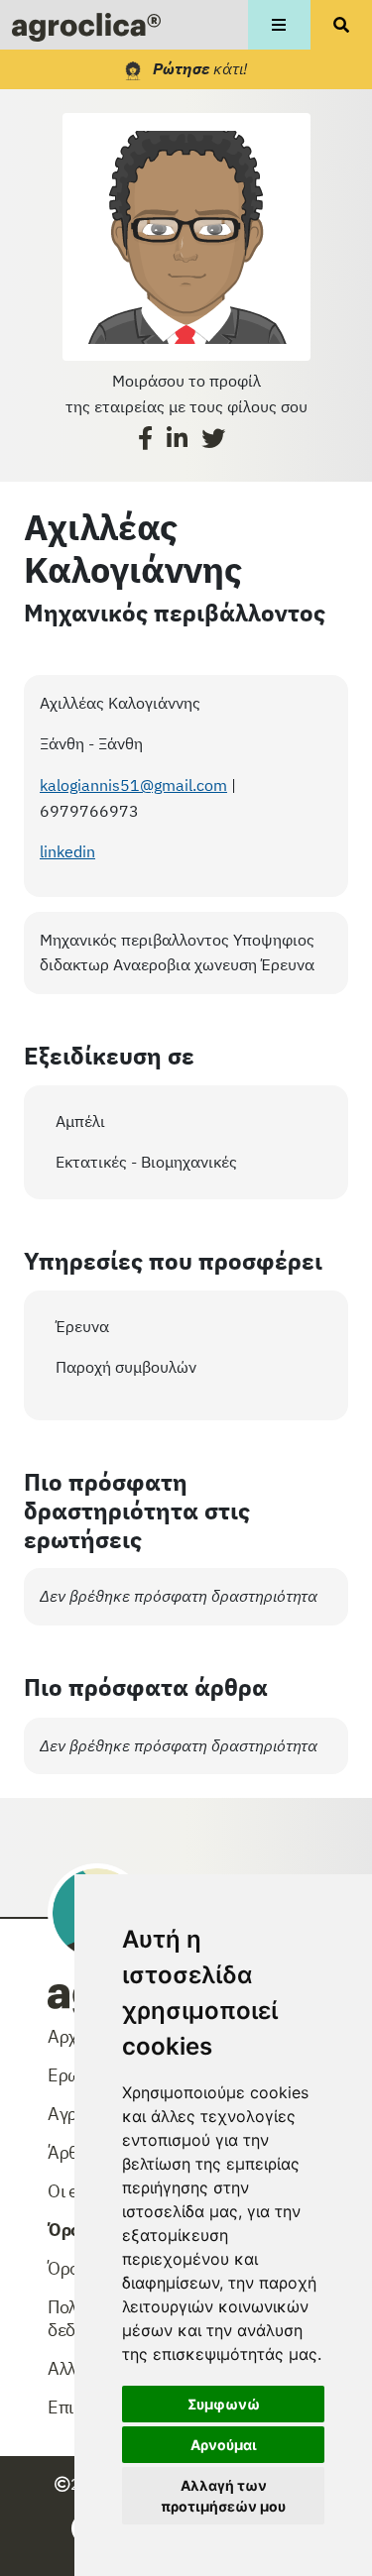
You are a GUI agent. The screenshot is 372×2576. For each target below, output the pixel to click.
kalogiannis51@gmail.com (133, 785)
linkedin (67, 851)
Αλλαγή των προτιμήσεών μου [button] (223, 2496)
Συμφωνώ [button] (224, 2404)
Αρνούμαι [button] (224, 2445)
